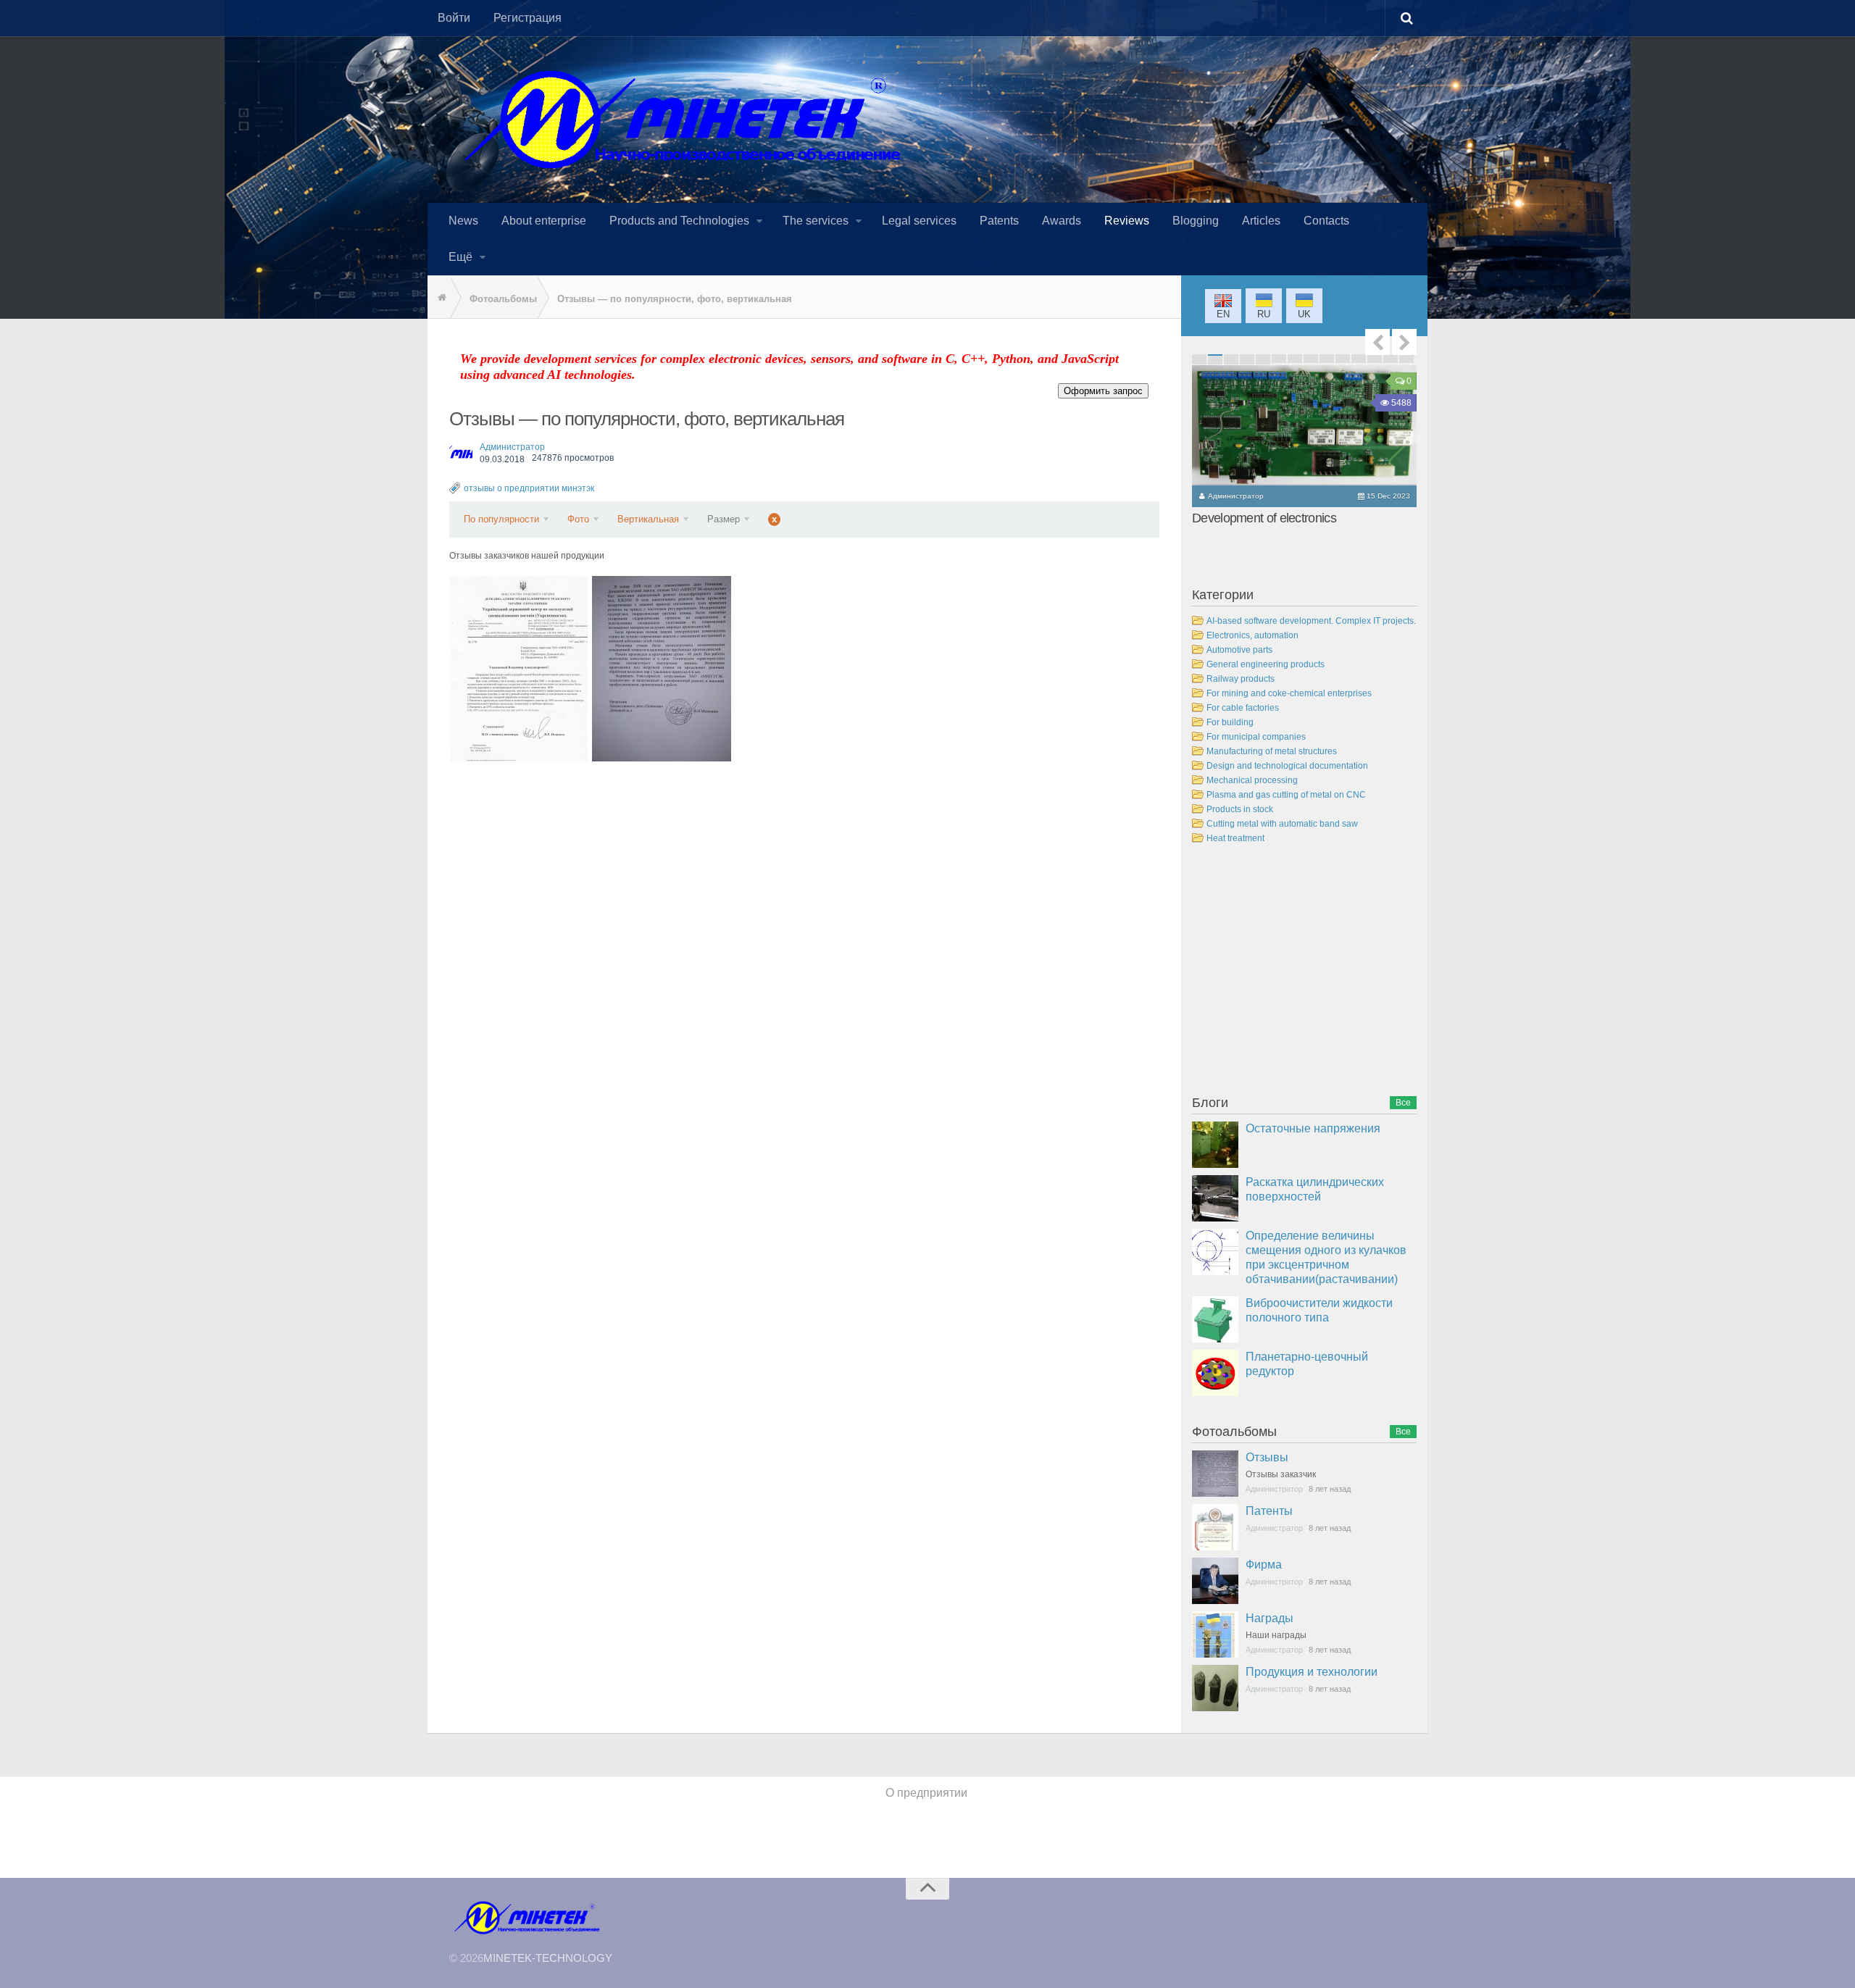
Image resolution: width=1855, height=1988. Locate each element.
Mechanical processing (1252, 780)
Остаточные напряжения (1313, 1128)
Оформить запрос (1103, 391)
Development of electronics (1264, 518)
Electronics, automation (1252, 635)
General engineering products (1266, 664)
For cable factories (1243, 708)
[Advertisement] (1301, 972)
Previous (1377, 342)
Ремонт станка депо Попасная (662, 668)
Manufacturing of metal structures (1272, 751)
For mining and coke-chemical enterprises (1289, 693)
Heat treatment (1235, 838)
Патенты (1269, 1511)
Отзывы (1267, 1457)
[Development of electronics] (1304, 425)
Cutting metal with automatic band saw (1282, 824)
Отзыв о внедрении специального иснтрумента (518, 668)
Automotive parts (1239, 650)
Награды (1270, 1618)
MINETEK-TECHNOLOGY (548, 1958)
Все (1403, 1103)
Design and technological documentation (1287, 766)
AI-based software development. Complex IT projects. (1311, 621)
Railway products (1241, 679)
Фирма (1264, 1565)
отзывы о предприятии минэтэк (529, 488)
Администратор (512, 447)
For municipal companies (1256, 737)
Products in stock (1240, 809)
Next (1404, 342)
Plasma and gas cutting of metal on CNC (1286, 795)
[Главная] (438, 298)
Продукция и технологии (1312, 1672)
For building (1230, 722)
